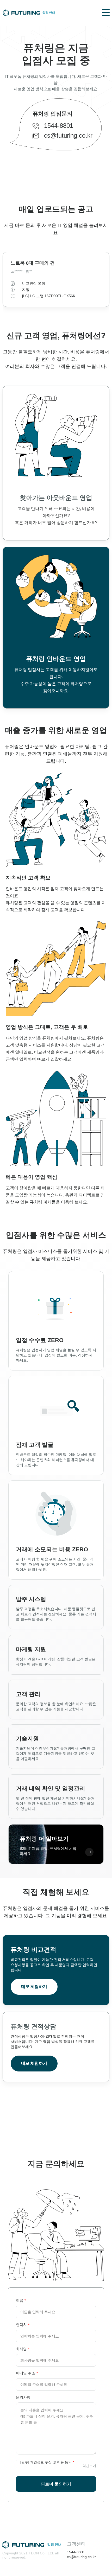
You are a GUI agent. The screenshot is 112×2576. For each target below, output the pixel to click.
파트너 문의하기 (56, 2484)
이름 (20, 2300)
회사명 (21, 2349)
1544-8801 (59, 126)
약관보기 (89, 2466)
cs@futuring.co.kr (68, 135)
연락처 (21, 2325)
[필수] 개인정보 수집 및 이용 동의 (46, 2462)
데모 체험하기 (34, 1987)
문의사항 (23, 2397)
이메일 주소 (26, 2373)
